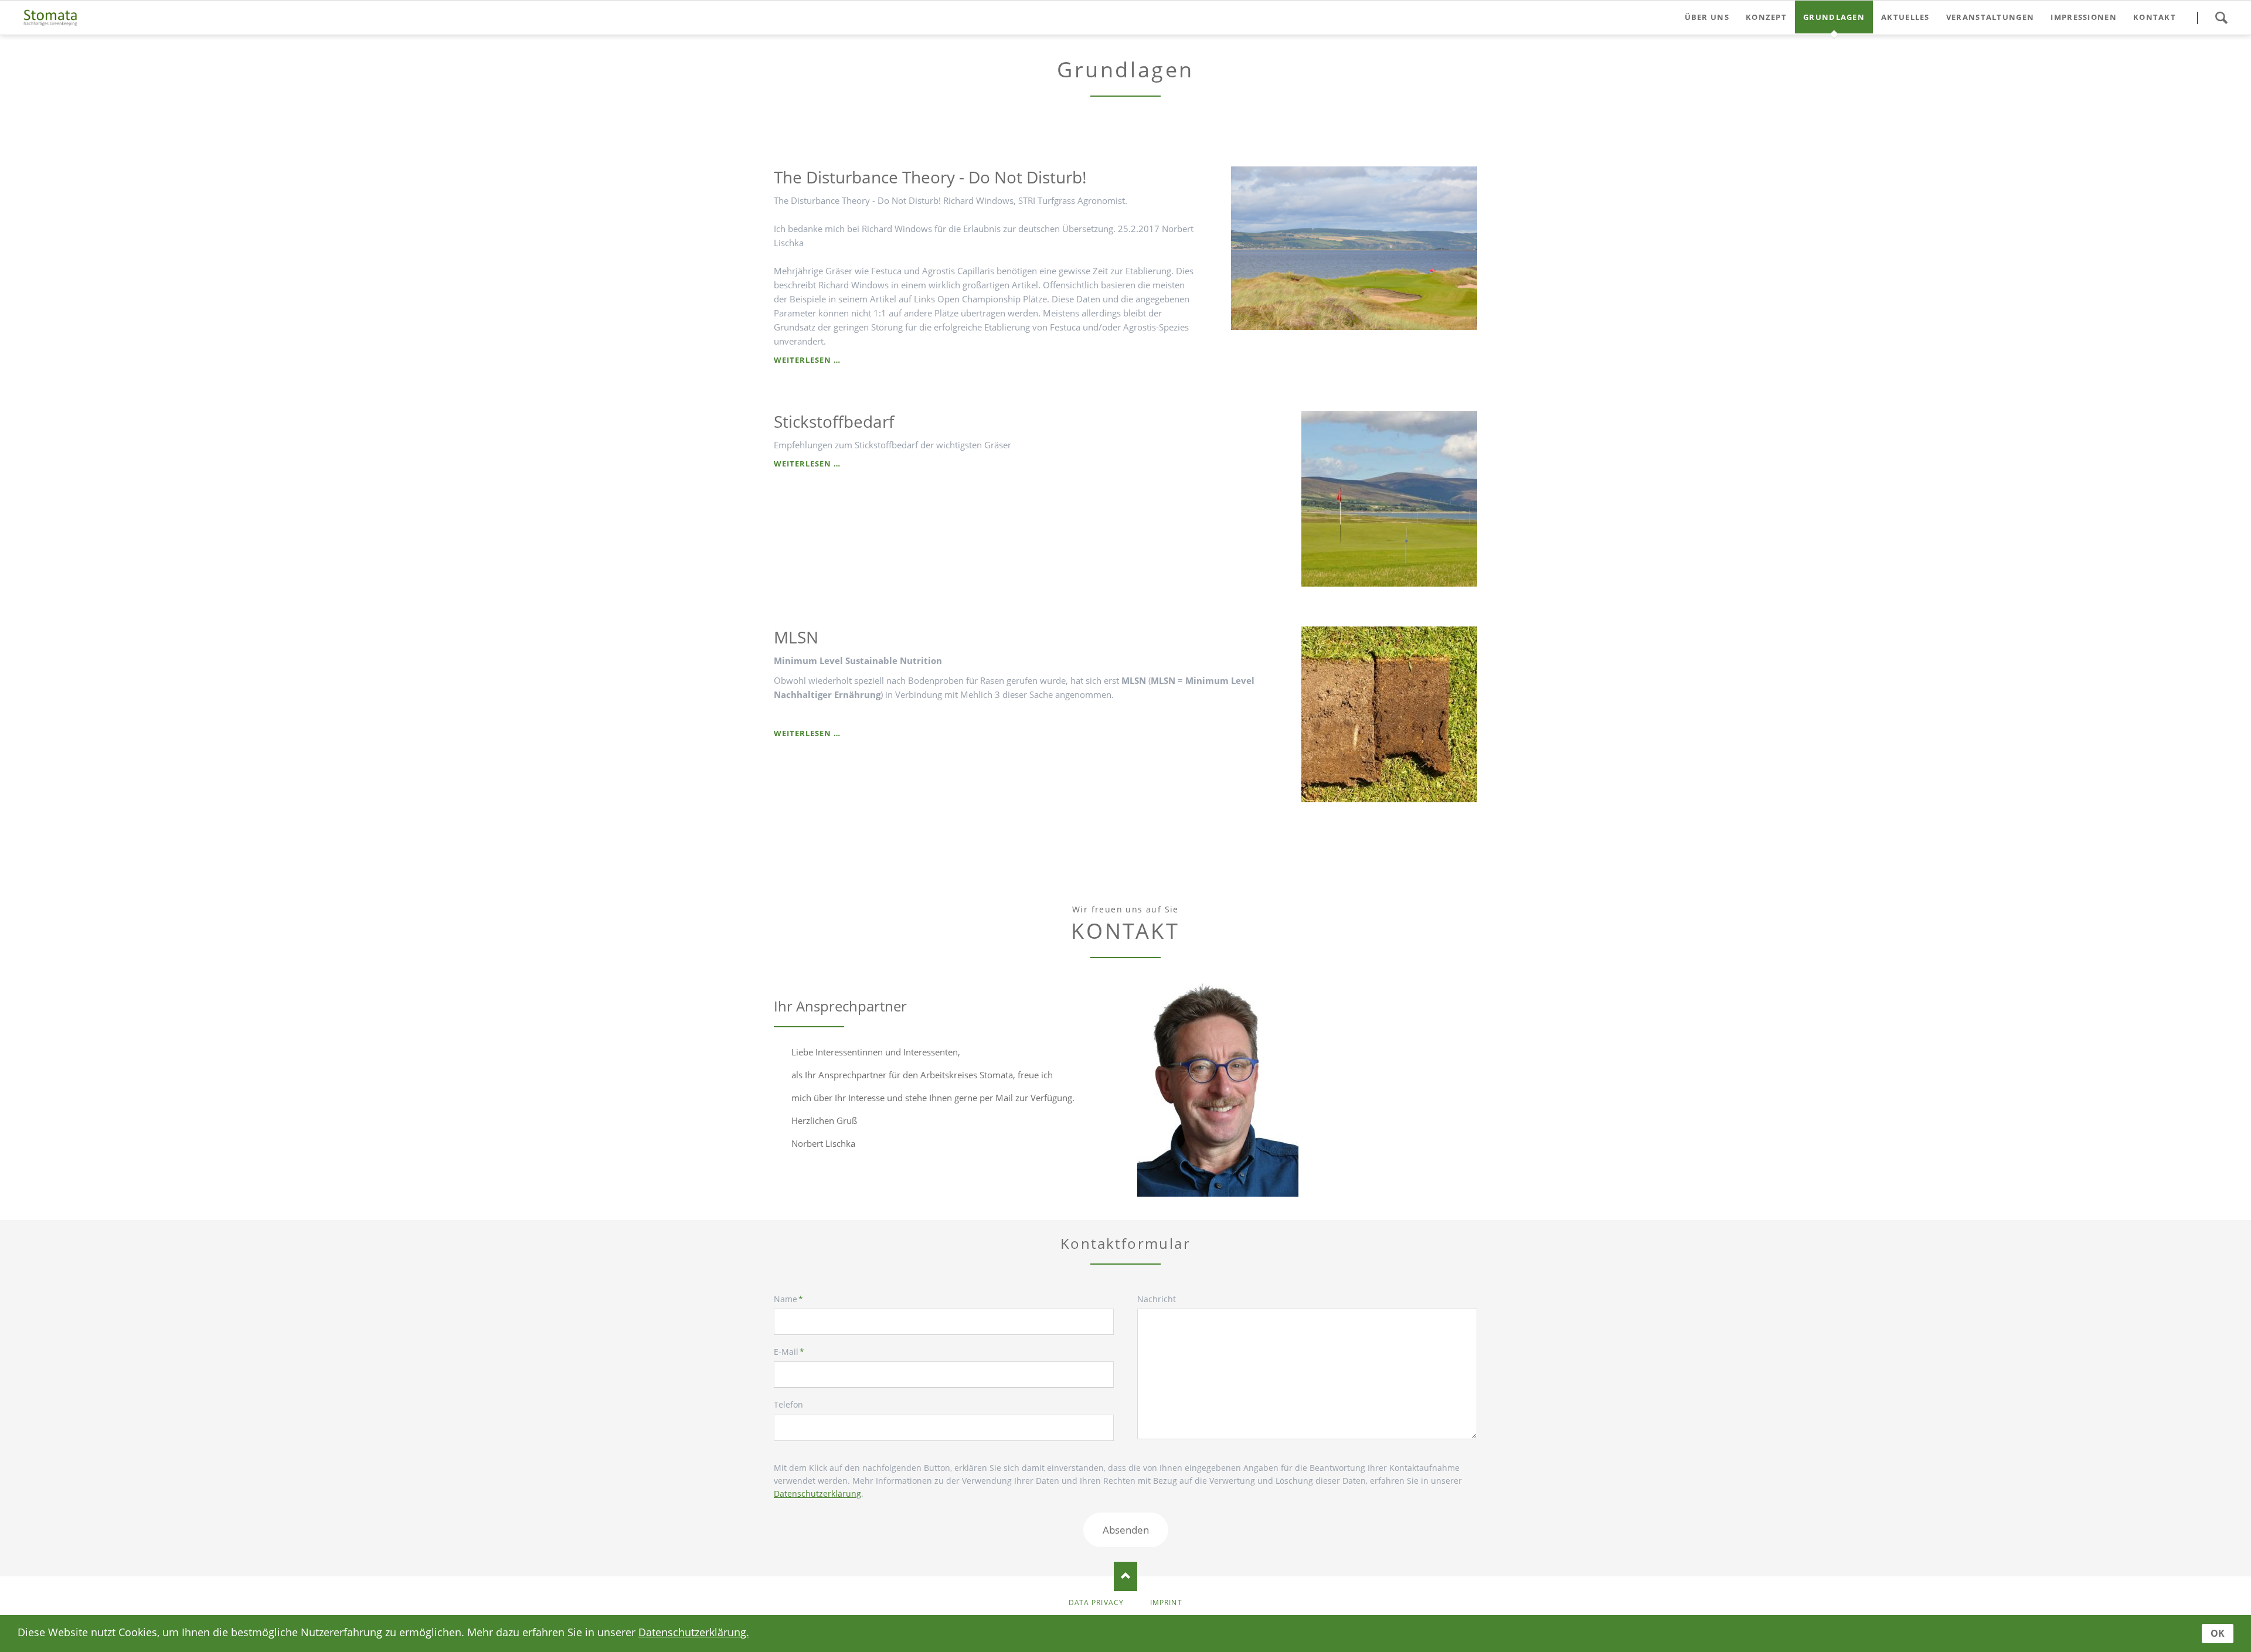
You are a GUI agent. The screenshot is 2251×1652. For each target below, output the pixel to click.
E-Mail (793, 1351)
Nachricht (1157, 1299)
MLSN (796, 637)
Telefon (788, 1404)
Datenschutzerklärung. (694, 1632)
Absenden (1126, 1530)
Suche (2221, 18)
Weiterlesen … (807, 360)
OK (2218, 1633)
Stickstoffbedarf (834, 421)
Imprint (1166, 1602)
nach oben (1125, 1576)
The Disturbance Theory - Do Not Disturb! (930, 177)
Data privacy (1096, 1602)
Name (793, 1299)
